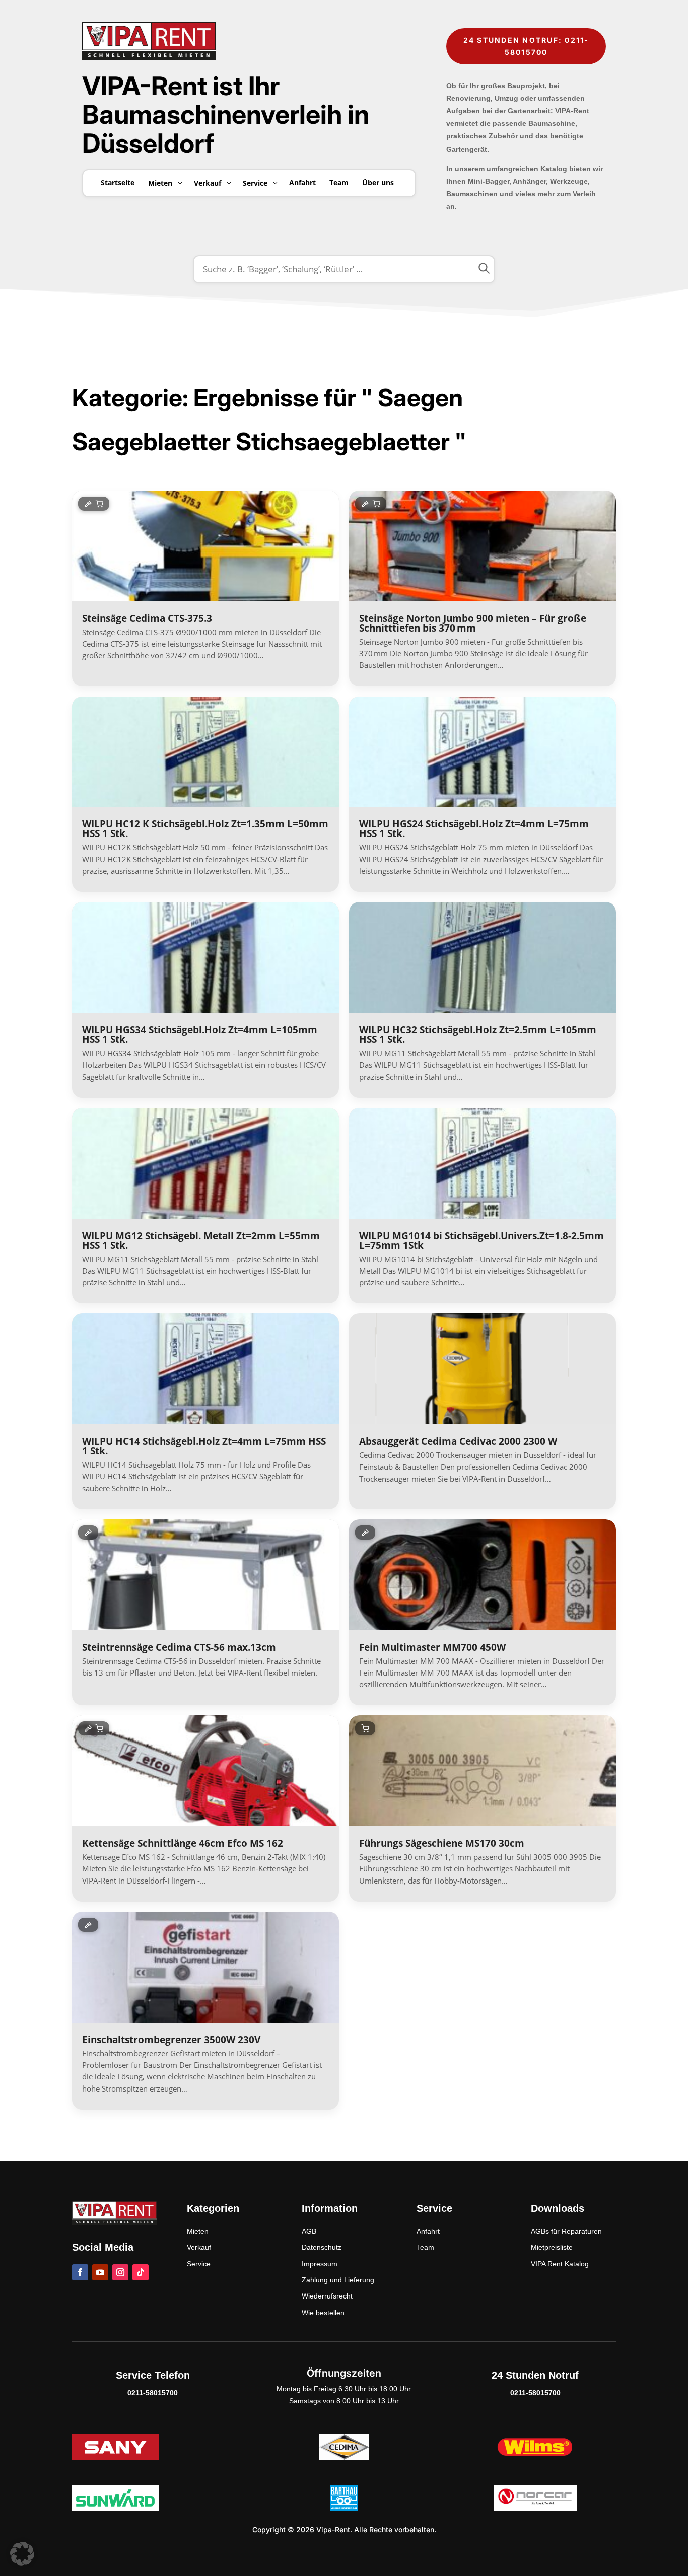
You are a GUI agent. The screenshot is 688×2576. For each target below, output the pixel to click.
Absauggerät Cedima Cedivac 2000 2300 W (458, 1441)
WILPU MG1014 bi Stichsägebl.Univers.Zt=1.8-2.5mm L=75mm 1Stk (481, 1241)
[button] (22, 2554)
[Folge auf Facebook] (80, 2272)
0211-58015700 (153, 2393)
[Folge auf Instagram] (120, 2272)
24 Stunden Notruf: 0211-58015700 (526, 46)
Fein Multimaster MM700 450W (432, 1647)
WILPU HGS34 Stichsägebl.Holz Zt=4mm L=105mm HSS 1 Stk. (200, 1035)
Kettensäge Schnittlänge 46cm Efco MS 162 (183, 1843)
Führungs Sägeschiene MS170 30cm (442, 1843)
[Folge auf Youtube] (100, 2272)
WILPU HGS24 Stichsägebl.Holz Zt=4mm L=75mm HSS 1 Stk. (474, 829)
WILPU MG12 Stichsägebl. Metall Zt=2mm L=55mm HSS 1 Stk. (201, 1241)
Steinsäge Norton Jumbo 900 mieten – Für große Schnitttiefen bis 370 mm (473, 623)
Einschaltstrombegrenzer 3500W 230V (171, 2040)
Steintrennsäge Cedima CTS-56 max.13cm (179, 1647)
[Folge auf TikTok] (141, 2272)
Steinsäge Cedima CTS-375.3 (147, 618)
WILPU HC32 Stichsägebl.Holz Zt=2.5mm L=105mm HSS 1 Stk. (478, 1035)
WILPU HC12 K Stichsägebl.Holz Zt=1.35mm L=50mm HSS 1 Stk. (205, 829)
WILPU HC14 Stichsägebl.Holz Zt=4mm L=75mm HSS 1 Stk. (204, 1446)
